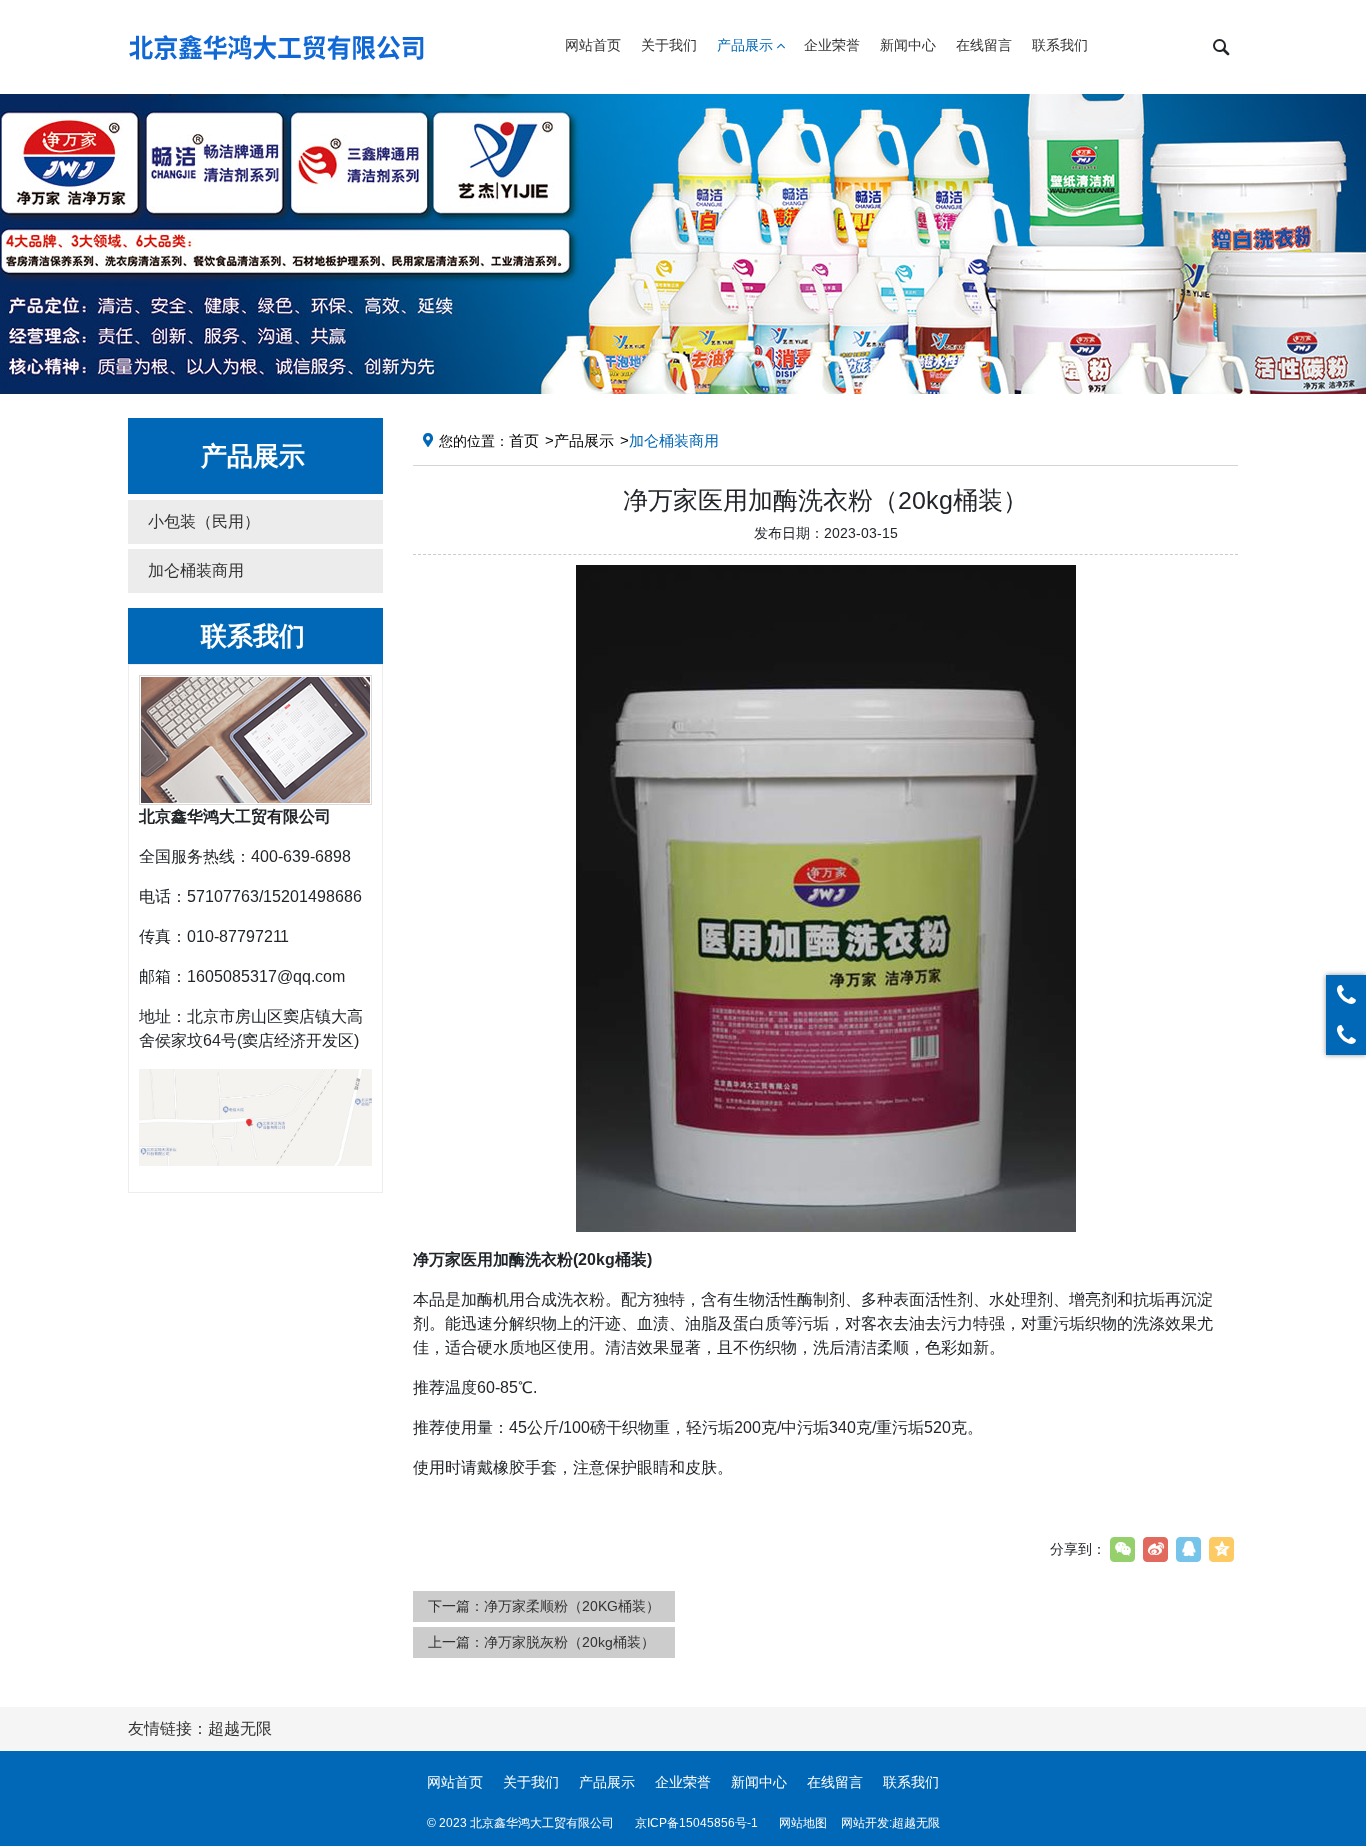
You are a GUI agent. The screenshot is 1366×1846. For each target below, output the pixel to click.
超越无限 (916, 1823)
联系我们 (911, 1782)
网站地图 (803, 1823)
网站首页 (455, 1782)
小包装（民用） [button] (204, 521)
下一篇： (544, 1606)
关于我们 (531, 1782)
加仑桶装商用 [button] (196, 570)
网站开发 (865, 1823)
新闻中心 (759, 1782)
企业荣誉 (683, 1782)
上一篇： (541, 1642)
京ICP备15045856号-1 (696, 1823)
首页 (524, 440)
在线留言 (835, 1782)
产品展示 (584, 440)
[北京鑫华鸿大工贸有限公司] (278, 47)
